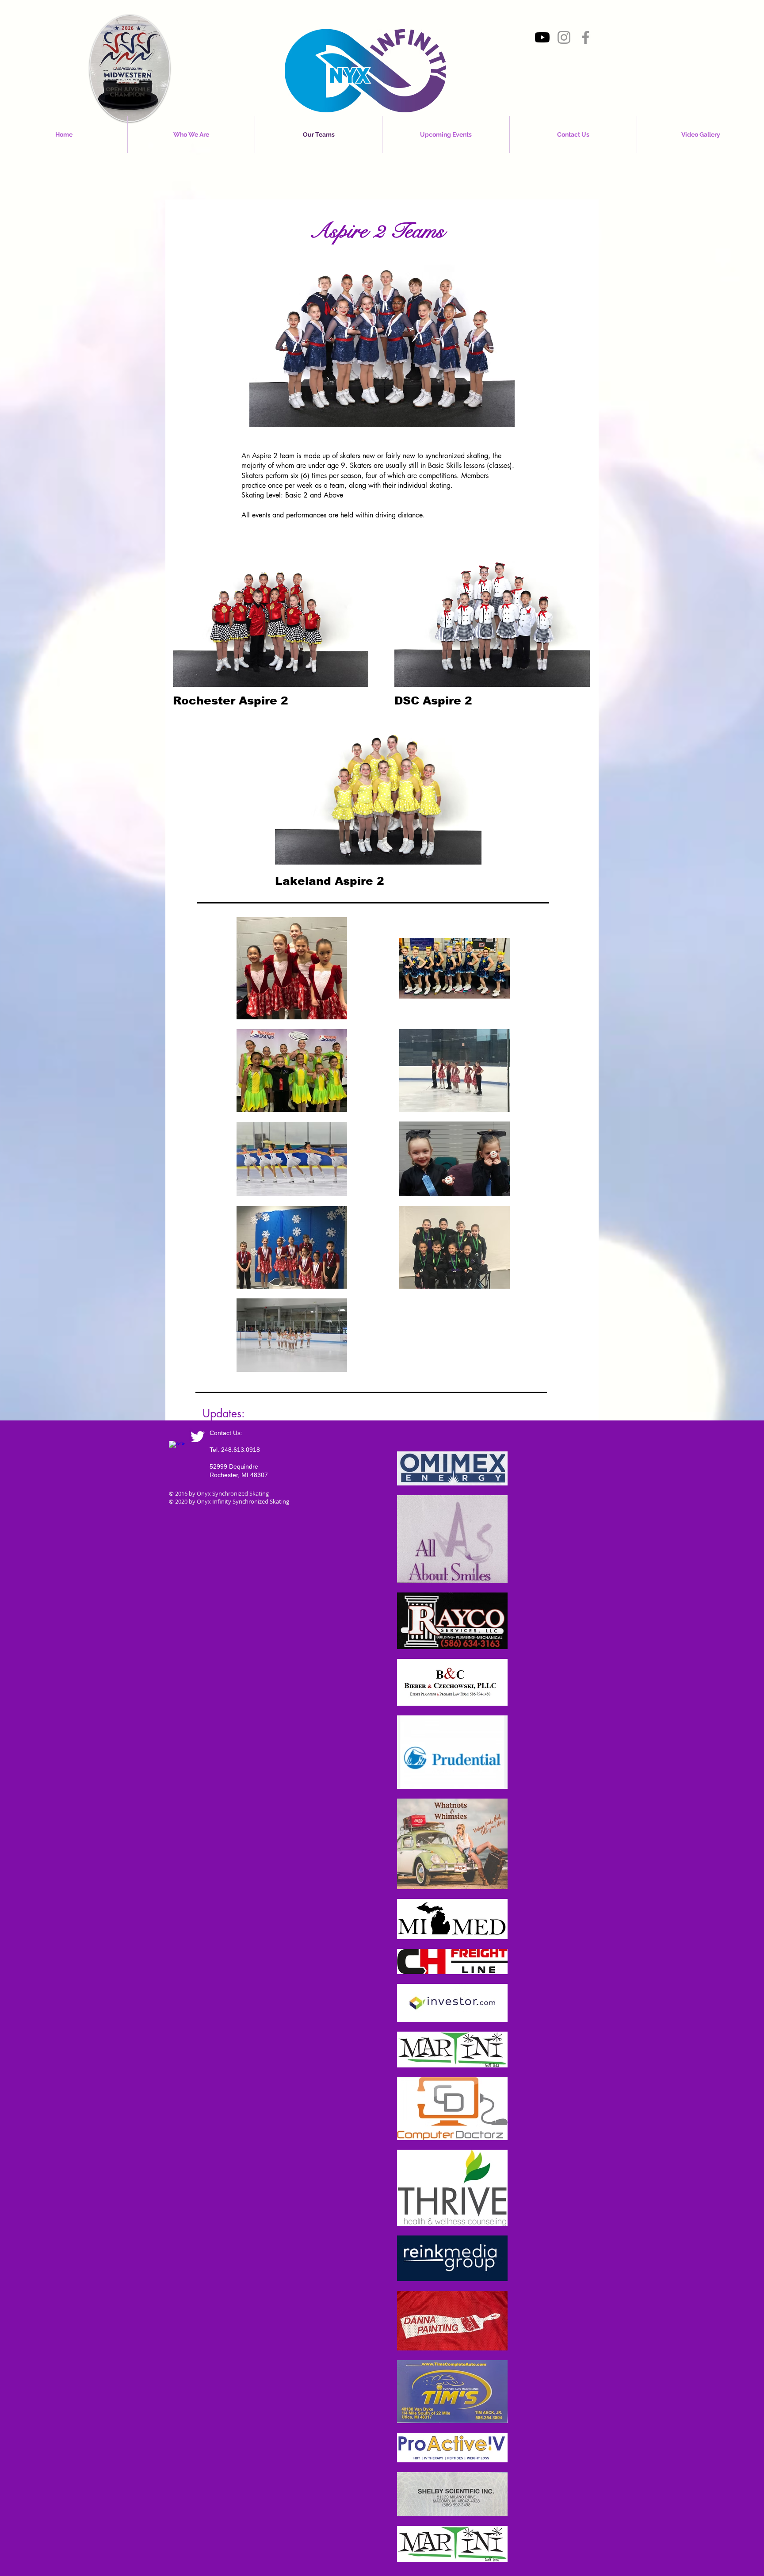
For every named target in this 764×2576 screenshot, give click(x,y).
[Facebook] (586, 37)
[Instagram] (564, 37)
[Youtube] (542, 37)
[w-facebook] (177, 1449)
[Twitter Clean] (197, 1437)
